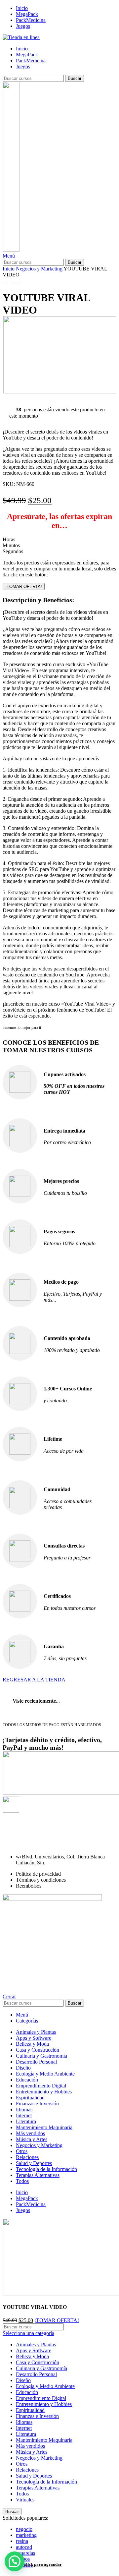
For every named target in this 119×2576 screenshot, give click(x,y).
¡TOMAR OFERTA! (24, 586)
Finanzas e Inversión (37, 2416)
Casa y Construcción (38, 2362)
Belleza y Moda (32, 2356)
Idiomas (24, 2422)
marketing (26, 2535)
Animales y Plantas (36, 2344)
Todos (22, 2494)
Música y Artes (32, 2452)
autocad (24, 2547)
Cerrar (9, 1996)
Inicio (9, 269)
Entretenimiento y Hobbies (44, 2404)
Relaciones (27, 2470)
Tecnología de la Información (46, 2482)
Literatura (26, 2434)
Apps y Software (34, 2350)
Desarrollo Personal (36, 2374)
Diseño (23, 2380)
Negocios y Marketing (40, 269)
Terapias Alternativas (38, 2488)
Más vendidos (30, 2446)
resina (22, 2541)
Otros (22, 2464)
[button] (15, 2561)
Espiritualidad (30, 2410)
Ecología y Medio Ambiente (45, 2386)
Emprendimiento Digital (41, 2398)
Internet (24, 2428)
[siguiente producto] (19, 281)
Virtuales (25, 2500)
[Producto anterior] (6, 281)
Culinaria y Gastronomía (41, 2368)
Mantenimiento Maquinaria (44, 2440)
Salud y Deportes (34, 2476)
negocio (24, 2529)
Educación (27, 2392)
